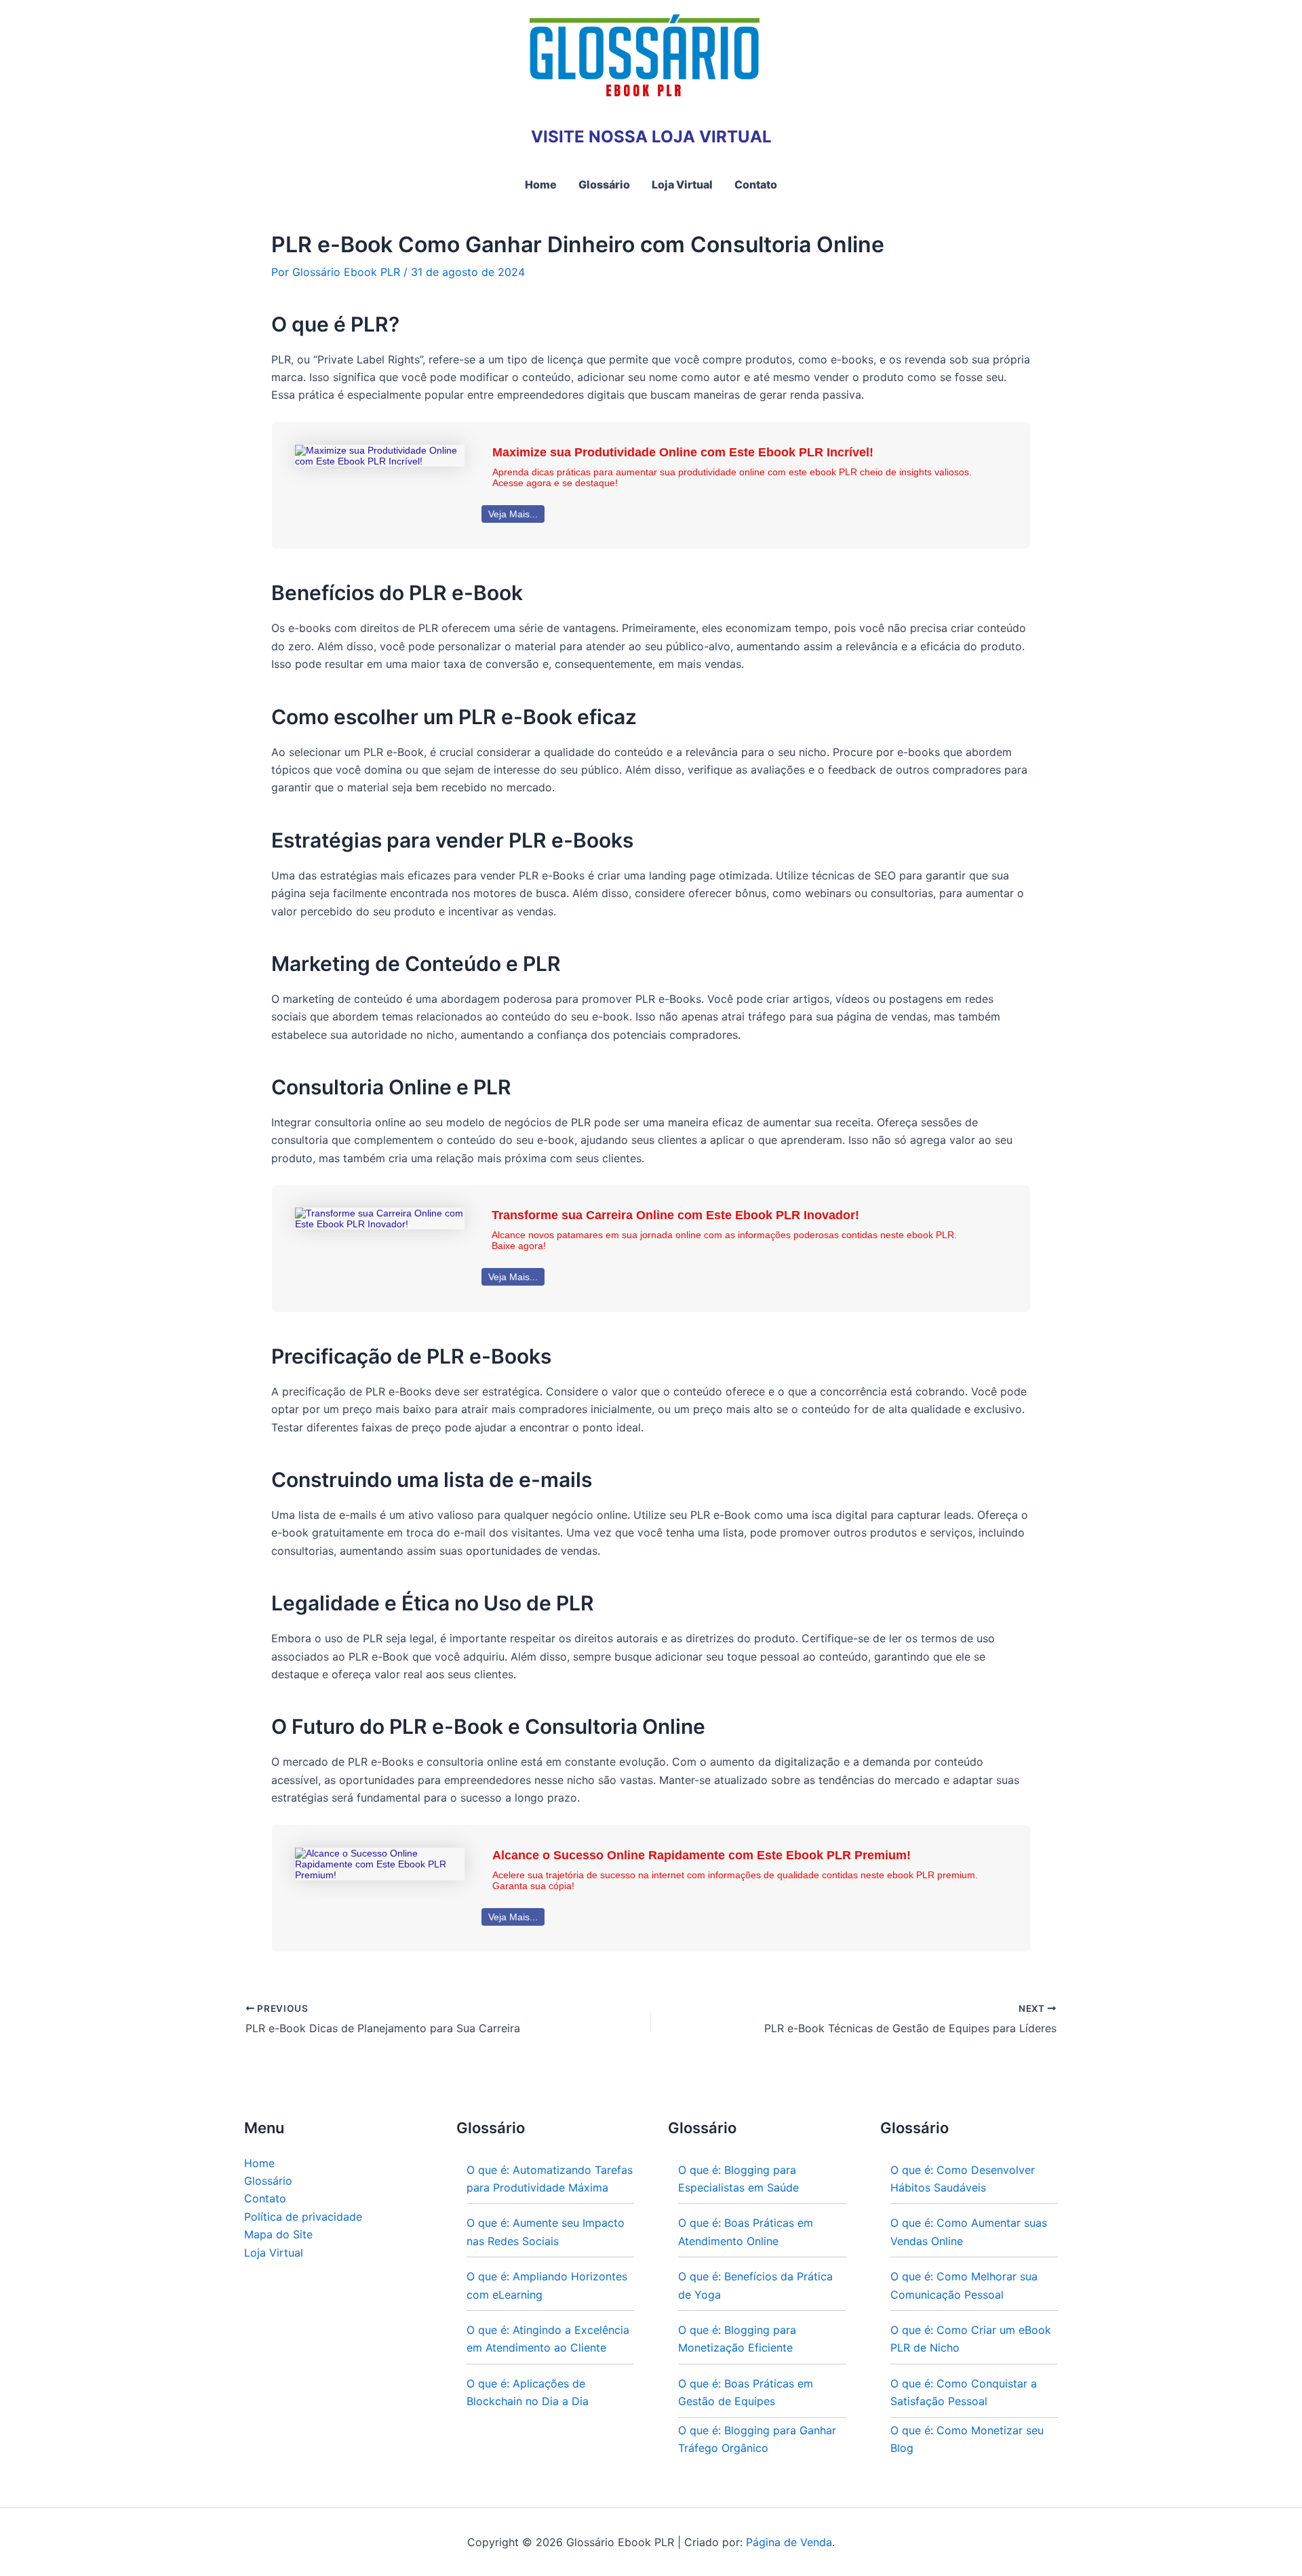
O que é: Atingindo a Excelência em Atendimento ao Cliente (548, 2339)
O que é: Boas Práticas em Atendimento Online (746, 2232)
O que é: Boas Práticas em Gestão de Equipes (746, 2392)
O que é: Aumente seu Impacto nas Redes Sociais (546, 2232)
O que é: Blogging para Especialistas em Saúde (738, 2179)
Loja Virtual (274, 2253)
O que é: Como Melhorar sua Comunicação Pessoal (964, 2285)
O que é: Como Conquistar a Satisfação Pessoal (964, 2392)
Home (259, 2163)
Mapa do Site (278, 2234)
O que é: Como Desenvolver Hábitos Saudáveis (963, 2179)
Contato (265, 2198)
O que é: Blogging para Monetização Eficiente (737, 2339)
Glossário (268, 2181)
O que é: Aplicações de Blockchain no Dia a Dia (528, 2392)
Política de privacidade (303, 2217)
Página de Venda (789, 2542)
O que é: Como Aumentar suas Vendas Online (969, 2232)
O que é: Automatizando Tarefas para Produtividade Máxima (550, 2179)
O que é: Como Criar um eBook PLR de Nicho (971, 2339)
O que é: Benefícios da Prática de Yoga (755, 2285)
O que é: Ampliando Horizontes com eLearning (547, 2285)
